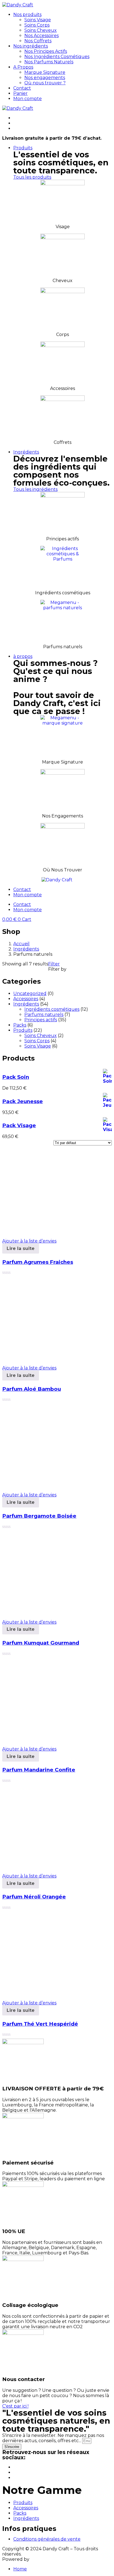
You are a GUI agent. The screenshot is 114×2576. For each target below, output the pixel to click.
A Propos (23, 67)
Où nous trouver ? (45, 83)
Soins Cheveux (41, 30)
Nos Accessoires (42, 36)
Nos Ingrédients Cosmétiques (57, 57)
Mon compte (28, 99)
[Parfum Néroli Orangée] (44, 1866)
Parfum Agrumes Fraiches (38, 1262)
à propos (23, 656)
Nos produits (27, 15)
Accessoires (26, 2508)
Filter (54, 964)
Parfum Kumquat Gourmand (41, 1643)
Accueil (21, 944)
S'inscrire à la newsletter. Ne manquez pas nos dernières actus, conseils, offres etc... (53, 2438)
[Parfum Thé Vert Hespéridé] (44, 1993)
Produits (23, 148)
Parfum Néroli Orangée (34, 1897)
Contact (22, 88)
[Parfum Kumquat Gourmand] (44, 1612)
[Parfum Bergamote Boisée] (44, 1485)
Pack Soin (16, 1077)
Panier (20, 93)
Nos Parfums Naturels (49, 62)
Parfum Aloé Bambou (32, 1389)
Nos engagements (45, 78)
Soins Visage (38, 20)
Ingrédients (26, 452)
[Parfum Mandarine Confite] (44, 1739)
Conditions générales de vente (47, 2539)
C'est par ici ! (15, 2406)
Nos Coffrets (38, 41)
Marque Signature (45, 72)
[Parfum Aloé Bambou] (44, 1358)
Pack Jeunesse (23, 1101)
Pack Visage (19, 1125)
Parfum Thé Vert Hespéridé (40, 2024)
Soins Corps (37, 25)
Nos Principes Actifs (46, 51)
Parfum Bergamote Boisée (39, 1516)
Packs (20, 2513)
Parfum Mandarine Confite (39, 1770)
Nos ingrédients (31, 46)
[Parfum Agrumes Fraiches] (44, 1231)
